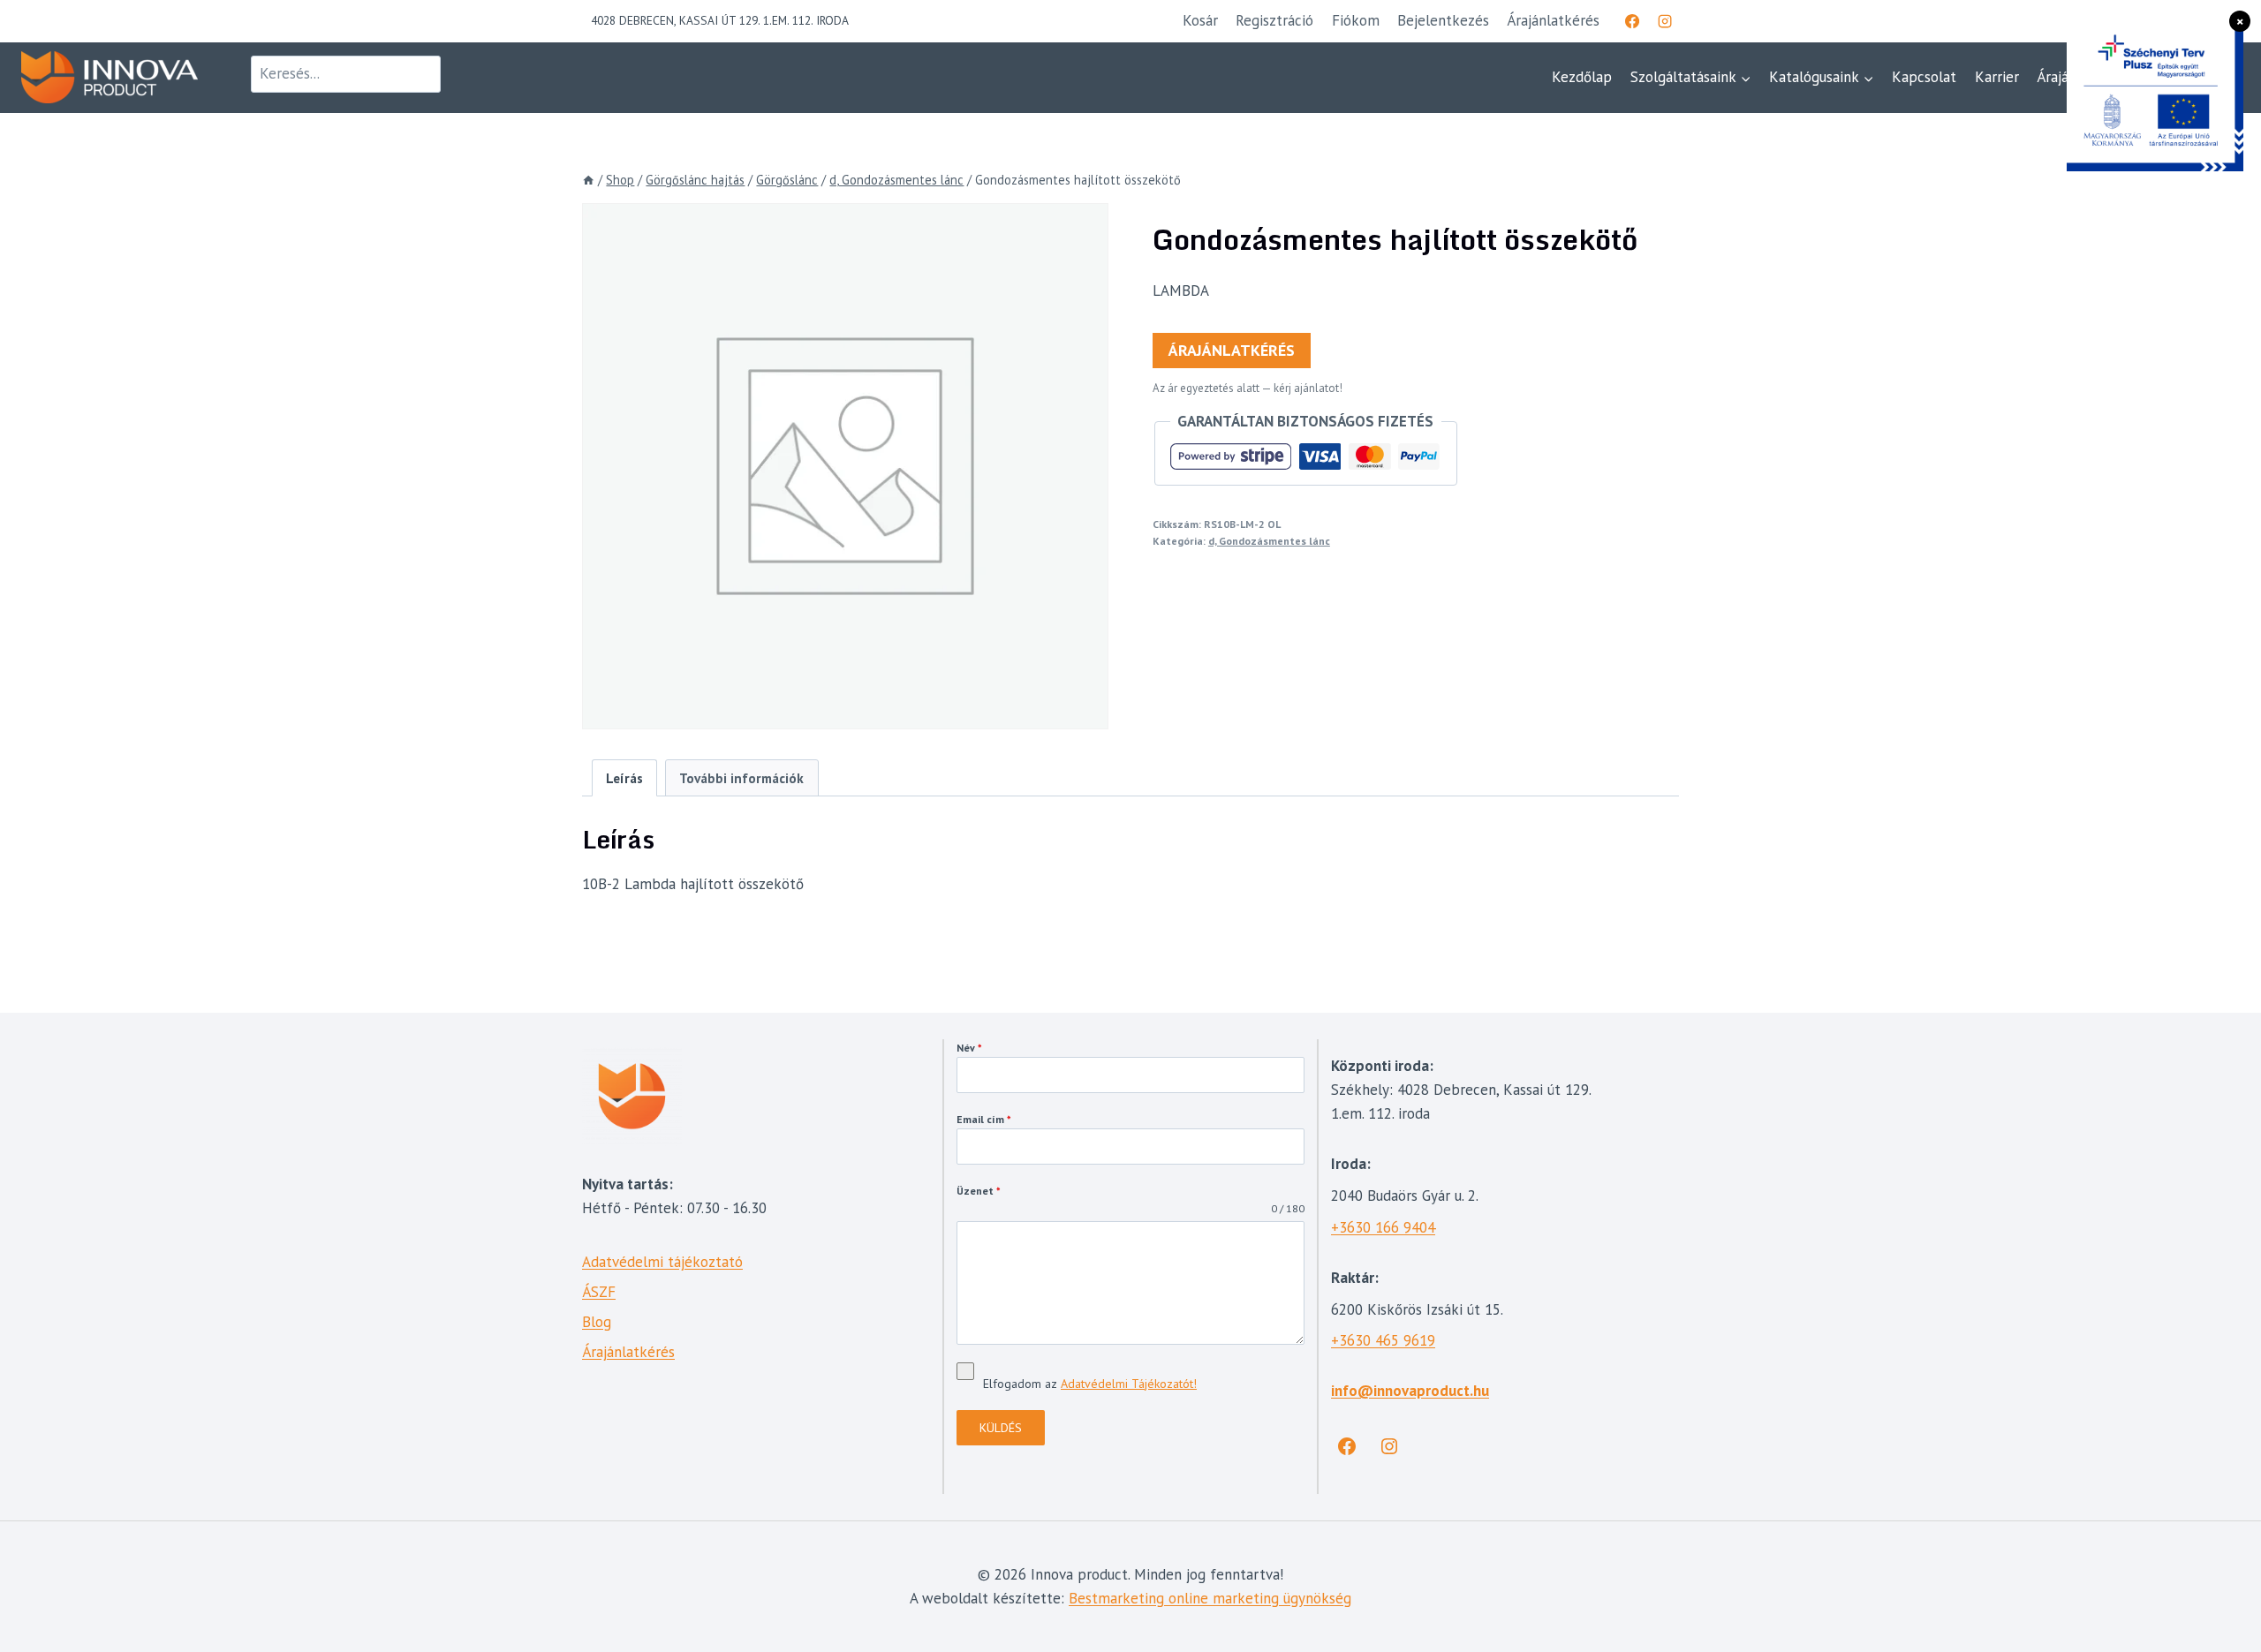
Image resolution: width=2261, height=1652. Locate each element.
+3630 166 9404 (1383, 1227)
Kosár (1200, 20)
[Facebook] (1632, 21)
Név (969, 1048)
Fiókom (1356, 20)
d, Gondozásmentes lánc (1269, 541)
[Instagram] (1665, 21)
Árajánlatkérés (1232, 350)
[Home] (588, 180)
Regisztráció (1274, 20)
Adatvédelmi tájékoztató (662, 1262)
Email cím (984, 1119)
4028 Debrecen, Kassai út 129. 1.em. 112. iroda (720, 20)
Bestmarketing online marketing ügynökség (1210, 1598)
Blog (597, 1322)
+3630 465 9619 (1383, 1340)
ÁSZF (599, 1292)
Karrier (1997, 77)
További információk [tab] (741, 778)
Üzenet (979, 1191)
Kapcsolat (1924, 77)
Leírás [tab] (624, 778)
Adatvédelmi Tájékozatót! (1129, 1384)
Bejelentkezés (1443, 20)
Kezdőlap (1582, 77)
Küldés (1001, 1428)
